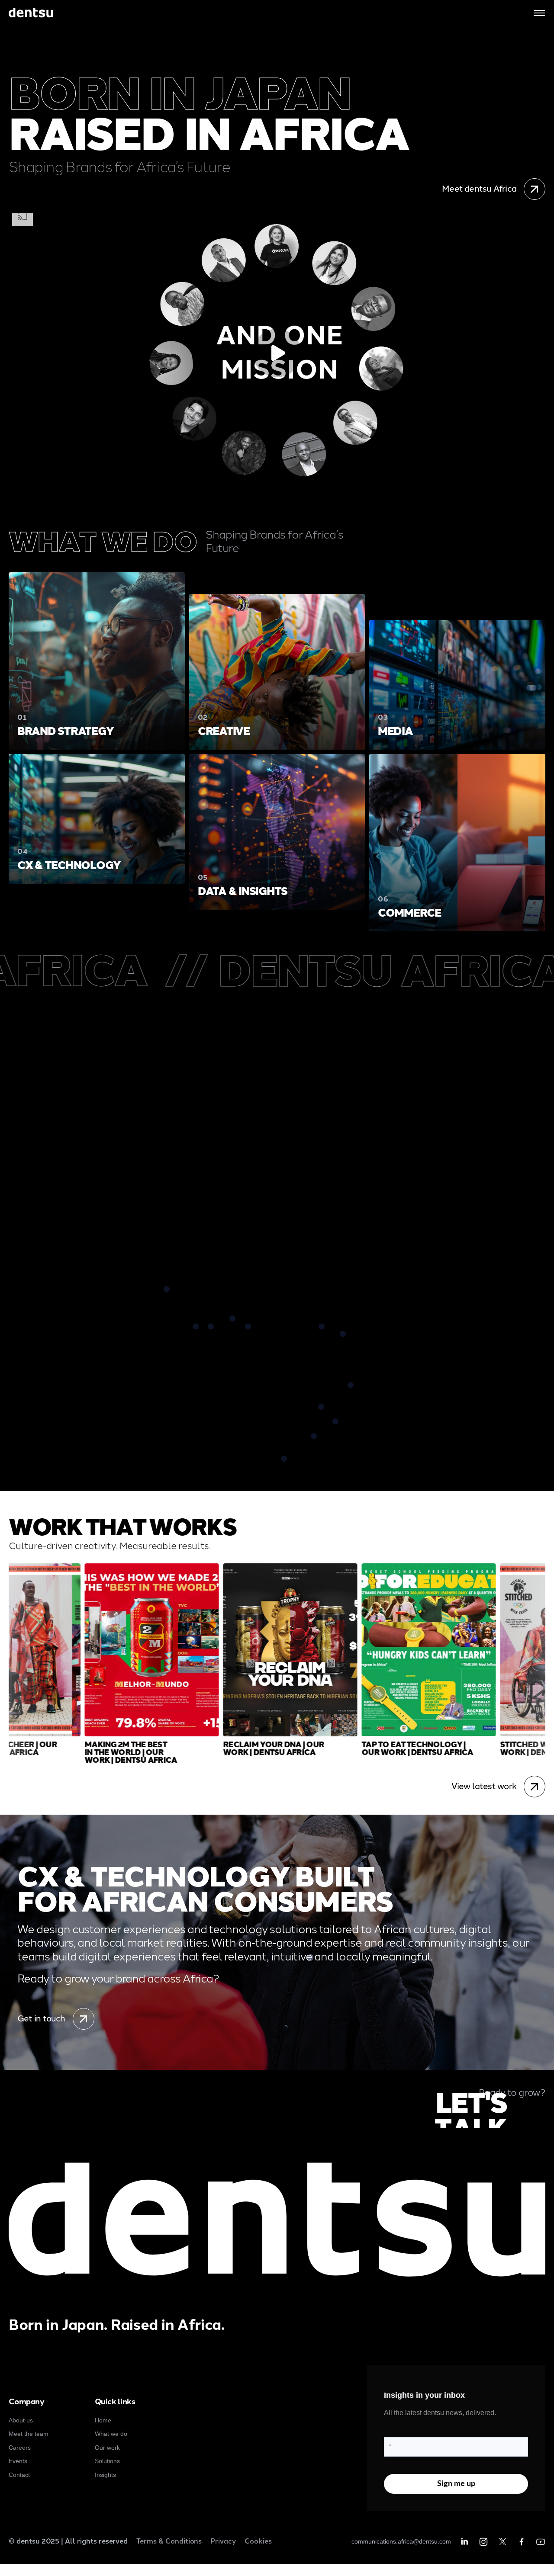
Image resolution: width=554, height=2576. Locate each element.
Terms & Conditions (169, 2541)
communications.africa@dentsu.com (401, 2541)
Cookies (258, 2541)
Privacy (223, 2541)
